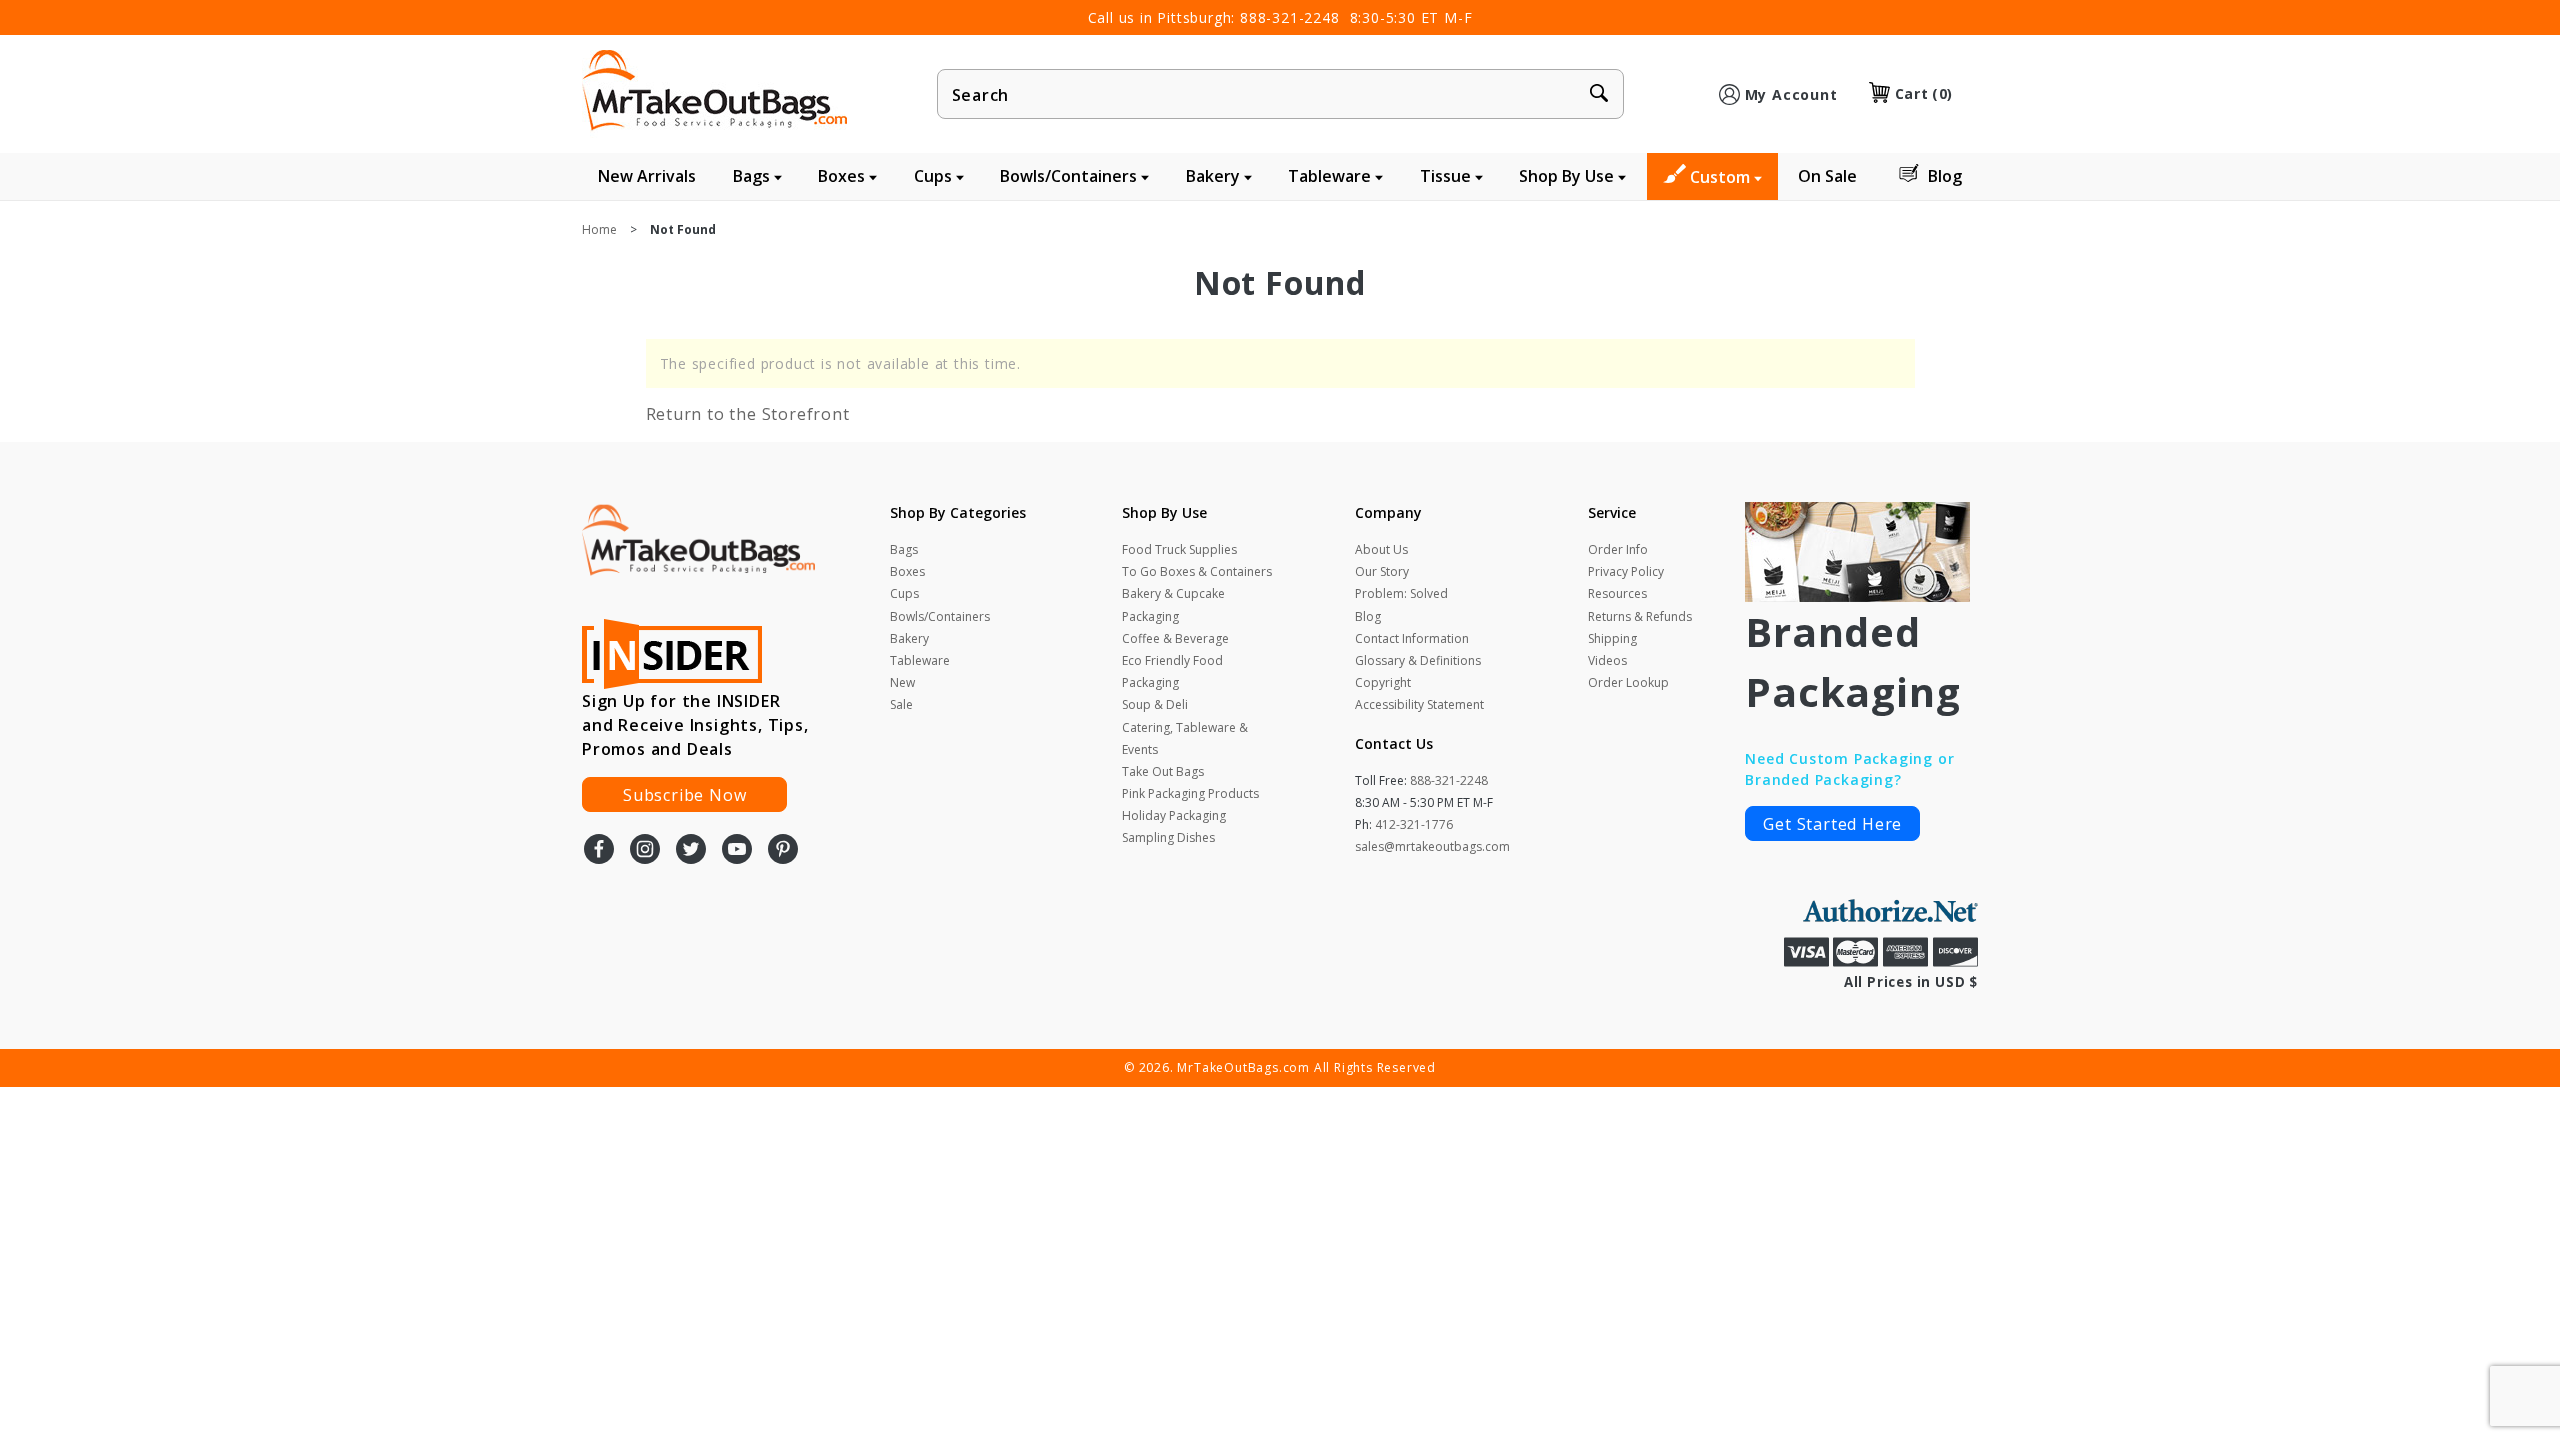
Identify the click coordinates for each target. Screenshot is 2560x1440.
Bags (753, 176)
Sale (901, 704)
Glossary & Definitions (1418, 660)
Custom (1722, 177)
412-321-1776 (1414, 824)
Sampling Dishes (1168, 837)
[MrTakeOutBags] (714, 92)
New (902, 682)
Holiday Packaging (1174, 815)
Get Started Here (1832, 824)
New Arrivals (647, 176)
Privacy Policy (1626, 571)
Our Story (1382, 571)
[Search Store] (1599, 95)
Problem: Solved (1401, 593)
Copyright (1383, 682)
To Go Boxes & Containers (1197, 571)
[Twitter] (691, 851)
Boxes (843, 176)
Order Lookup (1628, 682)
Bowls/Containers (1070, 176)
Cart (1924, 93)
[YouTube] (737, 851)
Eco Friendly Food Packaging (1172, 671)
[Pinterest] (783, 851)
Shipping (1612, 638)
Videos (1607, 660)
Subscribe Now (684, 795)
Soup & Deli (1155, 704)
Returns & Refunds (1640, 616)
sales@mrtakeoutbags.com (1432, 846)
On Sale (1827, 176)
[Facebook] (599, 851)
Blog (1945, 176)
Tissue (1447, 176)
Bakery (1215, 176)
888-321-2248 (1290, 17)
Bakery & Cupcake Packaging (1173, 604)
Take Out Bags (1163, 771)
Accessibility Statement (1419, 704)
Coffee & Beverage (1175, 638)
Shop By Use (1568, 176)
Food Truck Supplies (1179, 549)
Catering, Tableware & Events (1185, 738)
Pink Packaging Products (1190, 793)
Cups (935, 176)
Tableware (1331, 176)
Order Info (1618, 549)
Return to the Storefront (748, 414)
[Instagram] (645, 851)
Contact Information (1412, 638)
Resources (1617, 593)
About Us (1381, 549)
